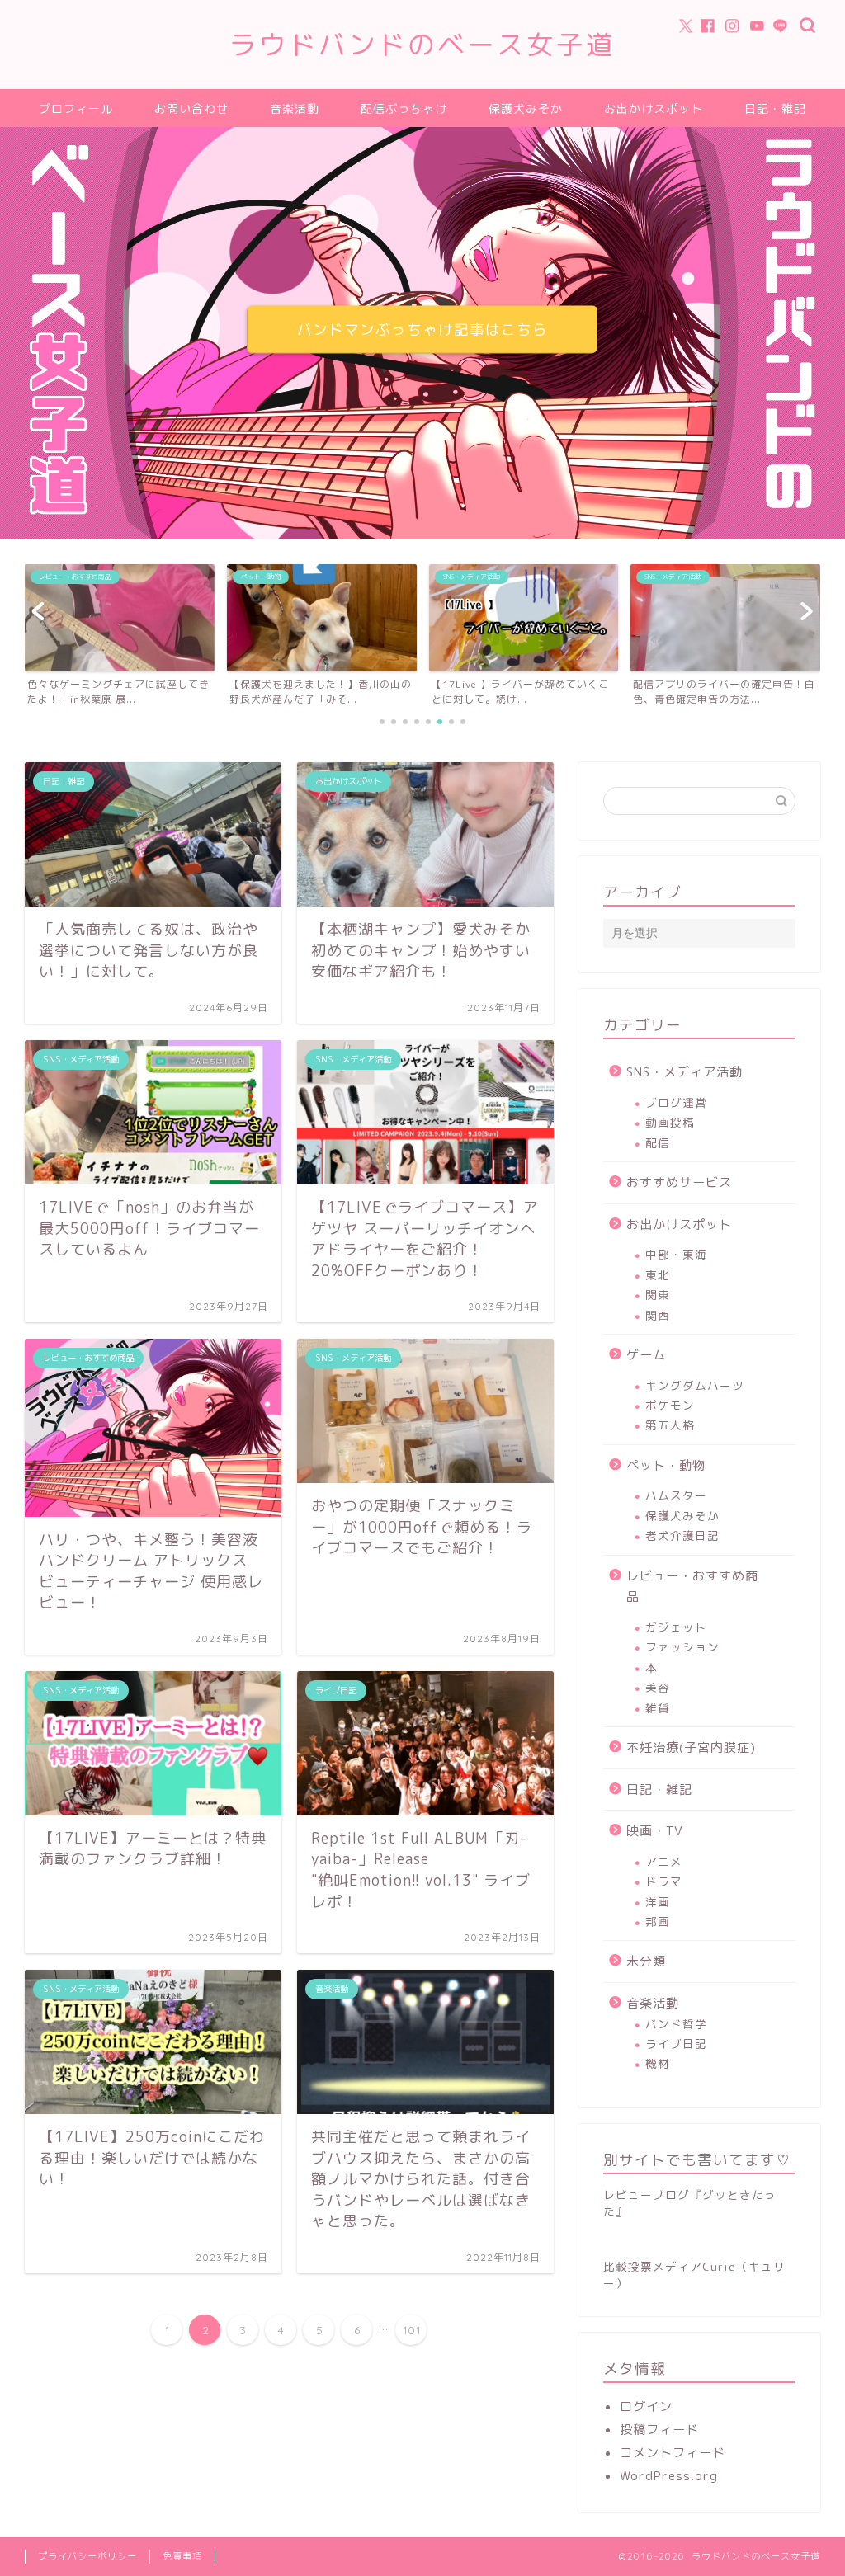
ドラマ (664, 1881)
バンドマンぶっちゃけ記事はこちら (422, 330)
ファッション (682, 1647)
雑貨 (658, 1708)
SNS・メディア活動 (684, 1072)
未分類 (646, 1961)
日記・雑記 (775, 109)
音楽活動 (295, 109)
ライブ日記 (676, 2044)
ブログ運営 (676, 1102)
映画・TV (655, 1831)
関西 (658, 1315)
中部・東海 (676, 1254)
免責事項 (182, 2556)
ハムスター (676, 1495)
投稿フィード (659, 2430)
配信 (658, 1143)
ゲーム (646, 1355)
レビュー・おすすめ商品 (692, 1587)
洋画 (658, 1902)
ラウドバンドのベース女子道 (422, 44)
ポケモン (670, 1405)
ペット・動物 (666, 1465)
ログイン (646, 2406)
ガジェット (676, 1627)
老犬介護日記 (682, 1535)
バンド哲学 (676, 2024)
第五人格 (670, 1425)
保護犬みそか (526, 109)
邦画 (658, 1921)
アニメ (664, 1861)
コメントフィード (673, 2453)
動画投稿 (670, 1122)
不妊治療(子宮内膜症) (691, 1747)
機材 (658, 2063)
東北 (658, 1275)
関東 (658, 1295)
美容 (658, 1687)
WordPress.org (669, 2476)
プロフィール (76, 109)
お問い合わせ (191, 109)
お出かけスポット (654, 109)
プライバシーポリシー (87, 2556)
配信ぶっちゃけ (404, 109)
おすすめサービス (679, 1182)
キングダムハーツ (695, 1385)
